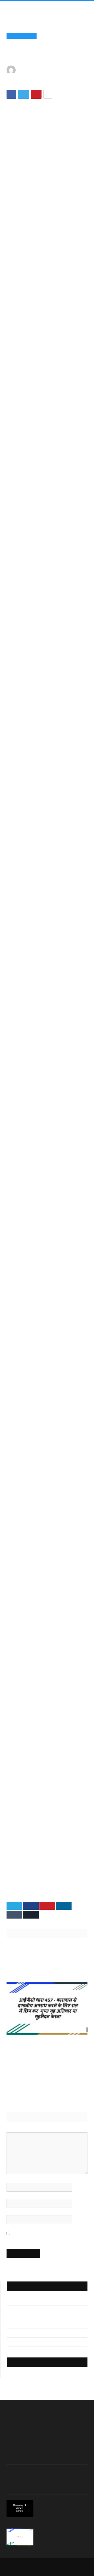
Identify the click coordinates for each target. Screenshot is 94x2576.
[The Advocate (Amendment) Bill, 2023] (47, 1951)
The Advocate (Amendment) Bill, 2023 (42, 1963)
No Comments (36, 82)
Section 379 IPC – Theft (25, 2301)
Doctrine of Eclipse (24, 2083)
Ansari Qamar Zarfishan (46, 70)
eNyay (61, 2564)
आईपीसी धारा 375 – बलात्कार (25, 2342)
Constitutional (22, 36)
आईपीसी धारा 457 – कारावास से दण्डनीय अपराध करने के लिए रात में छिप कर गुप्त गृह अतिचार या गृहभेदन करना (47, 2044)
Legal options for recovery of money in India (62, 2505)
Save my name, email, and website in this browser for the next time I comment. (42, 2236)
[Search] (85, 11)
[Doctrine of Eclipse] (47, 2072)
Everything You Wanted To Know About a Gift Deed (60, 2533)
